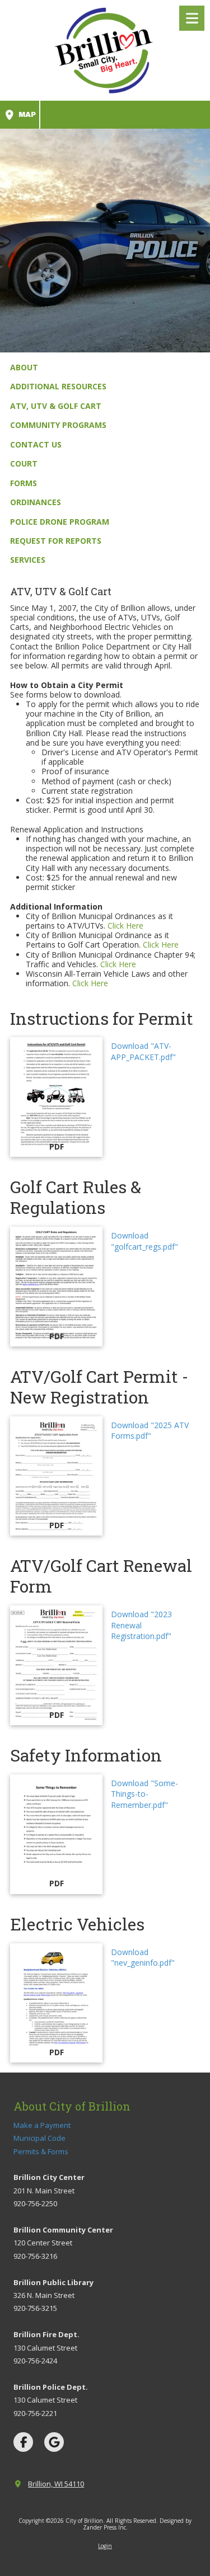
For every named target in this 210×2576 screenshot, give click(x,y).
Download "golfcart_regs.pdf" (144, 1241)
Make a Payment (42, 2125)
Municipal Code (39, 2138)
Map (26, 115)
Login (105, 2546)
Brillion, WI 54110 (56, 2484)
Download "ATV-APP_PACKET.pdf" (143, 1051)
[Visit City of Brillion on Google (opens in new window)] (54, 2442)
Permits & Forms (41, 2151)
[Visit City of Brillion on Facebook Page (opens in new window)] (23, 2442)
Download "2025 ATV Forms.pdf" (150, 1431)
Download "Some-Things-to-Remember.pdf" (144, 1794)
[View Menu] (192, 18)
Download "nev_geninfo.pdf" (143, 1958)
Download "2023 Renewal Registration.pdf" (141, 1625)
